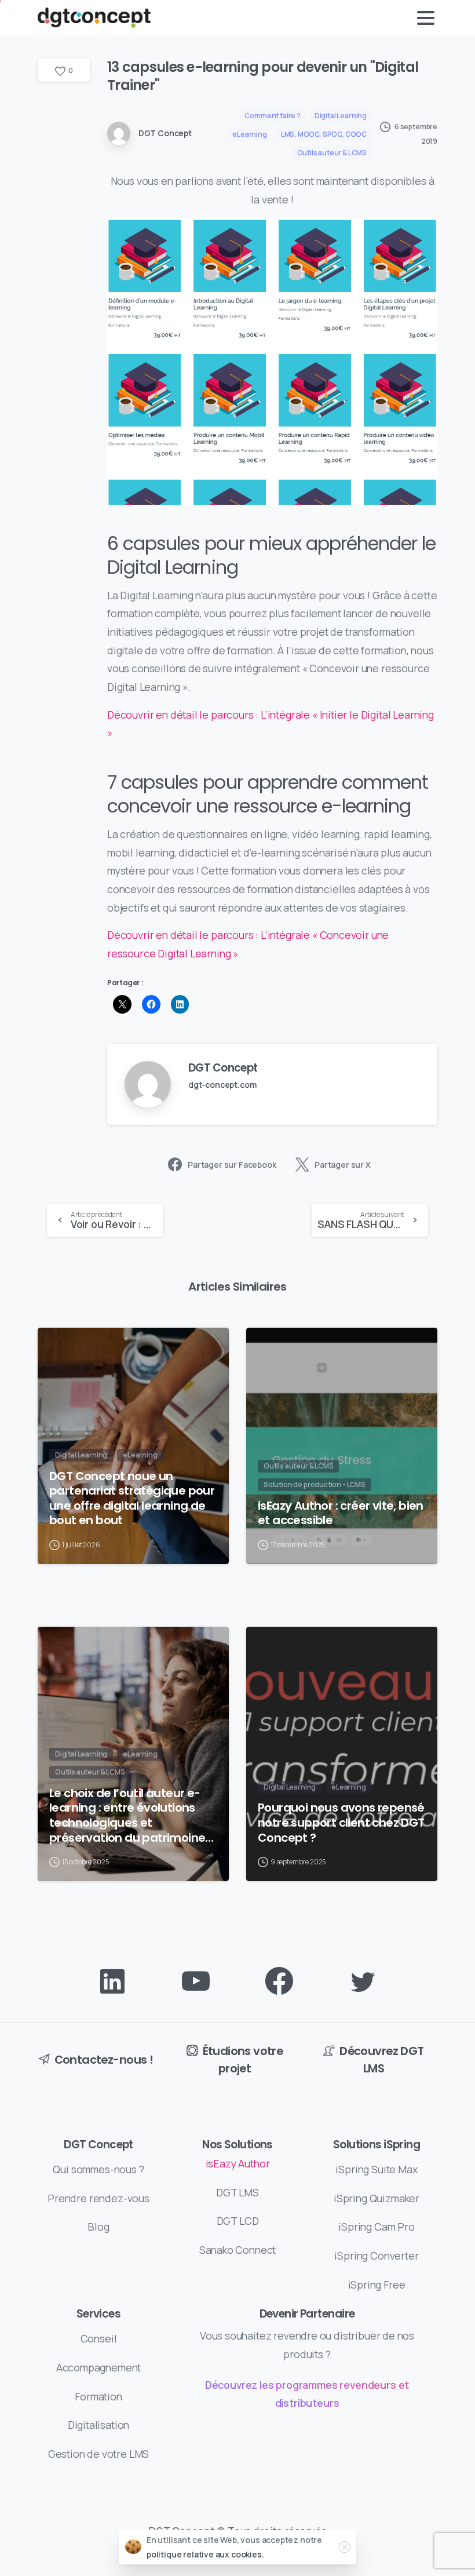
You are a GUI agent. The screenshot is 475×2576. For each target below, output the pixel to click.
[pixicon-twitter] (363, 1982)
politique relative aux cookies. (205, 2554)
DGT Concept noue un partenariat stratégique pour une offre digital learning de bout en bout (132, 1499)
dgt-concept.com (222, 1085)
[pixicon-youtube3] (196, 1982)
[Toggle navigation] (426, 18)
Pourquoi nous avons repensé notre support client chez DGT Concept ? (341, 1823)
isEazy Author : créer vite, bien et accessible (341, 1513)
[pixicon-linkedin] (112, 1982)
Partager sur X (343, 1165)
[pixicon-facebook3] (279, 1982)
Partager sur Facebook (232, 1165)
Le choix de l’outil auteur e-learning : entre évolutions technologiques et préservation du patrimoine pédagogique (127, 1816)
